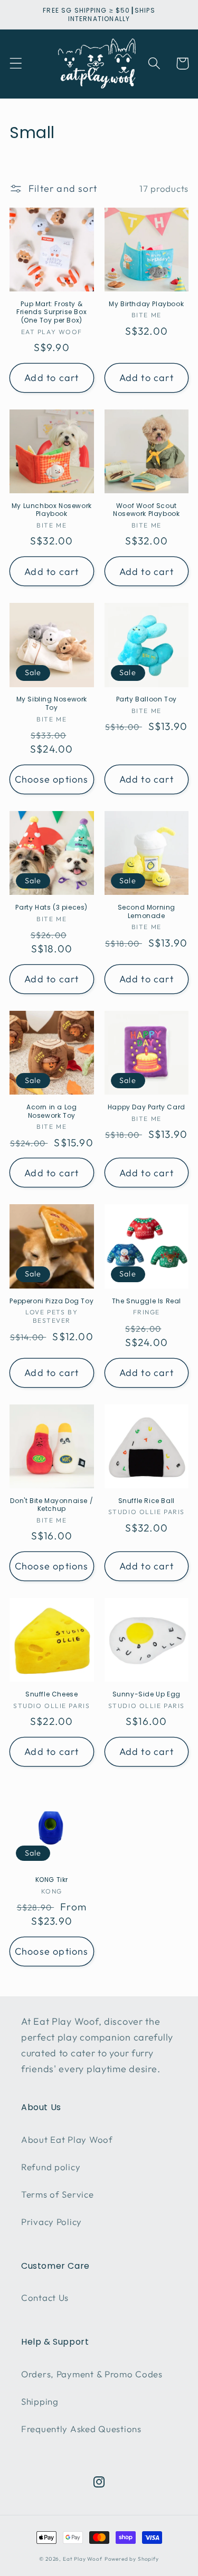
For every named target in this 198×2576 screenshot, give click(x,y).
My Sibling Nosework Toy (52, 703)
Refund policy (51, 2167)
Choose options (52, 779)
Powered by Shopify (132, 2559)
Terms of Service (58, 2194)
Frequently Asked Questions (81, 2429)
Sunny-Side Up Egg (147, 1694)
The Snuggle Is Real (147, 1301)
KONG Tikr (52, 1880)
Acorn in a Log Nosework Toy (51, 1111)
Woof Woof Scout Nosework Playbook (146, 510)
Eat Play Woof (83, 2559)
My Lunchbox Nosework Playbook (52, 510)
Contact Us (45, 2297)
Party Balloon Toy (147, 699)
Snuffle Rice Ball (147, 1501)
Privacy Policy (51, 2222)
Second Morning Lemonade (147, 911)
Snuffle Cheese (51, 1694)
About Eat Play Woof (67, 2139)
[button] (16, 64)
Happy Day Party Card (147, 1107)
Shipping (40, 2401)
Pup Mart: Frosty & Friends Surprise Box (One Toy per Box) (51, 312)
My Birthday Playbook (146, 304)
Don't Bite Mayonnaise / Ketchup (51, 1505)
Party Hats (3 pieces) (51, 908)
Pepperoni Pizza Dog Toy (51, 1301)
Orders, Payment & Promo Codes (92, 2374)
